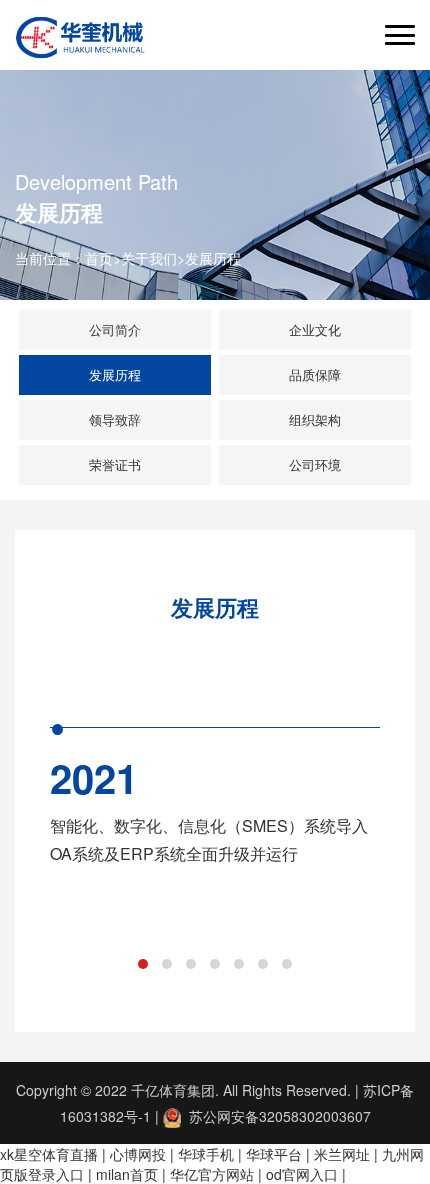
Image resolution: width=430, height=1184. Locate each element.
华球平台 (274, 1154)
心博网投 (138, 1154)
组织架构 (315, 419)
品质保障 (315, 374)
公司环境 (315, 464)
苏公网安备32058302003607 (276, 1116)
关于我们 (149, 258)
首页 (99, 258)
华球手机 (206, 1154)
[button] (143, 964)
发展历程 (213, 258)
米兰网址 (342, 1154)
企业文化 (315, 329)
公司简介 (115, 329)
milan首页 (127, 1174)
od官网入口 (302, 1174)
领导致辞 (115, 419)
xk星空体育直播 (49, 1154)
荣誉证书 (115, 464)
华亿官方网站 (212, 1174)
